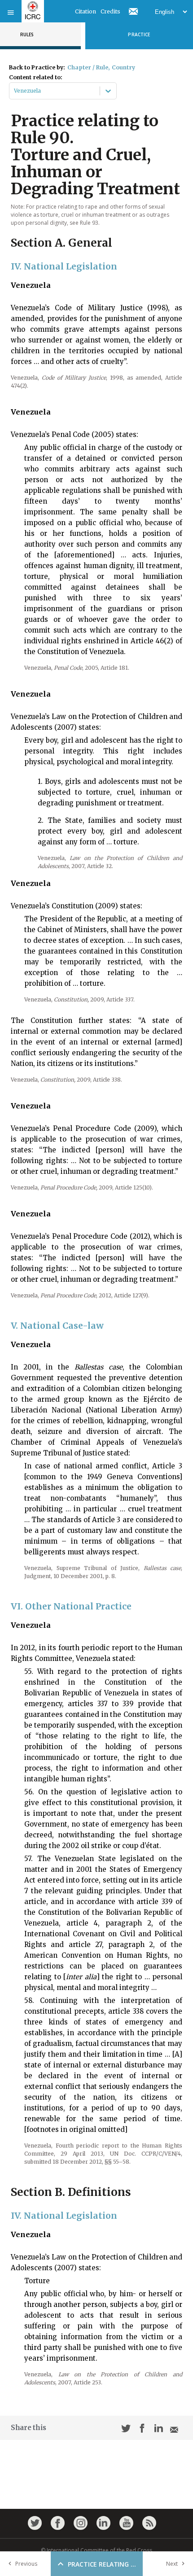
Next (172, 2564)
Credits (110, 11)
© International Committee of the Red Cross (96, 2550)
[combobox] (15, 91)
